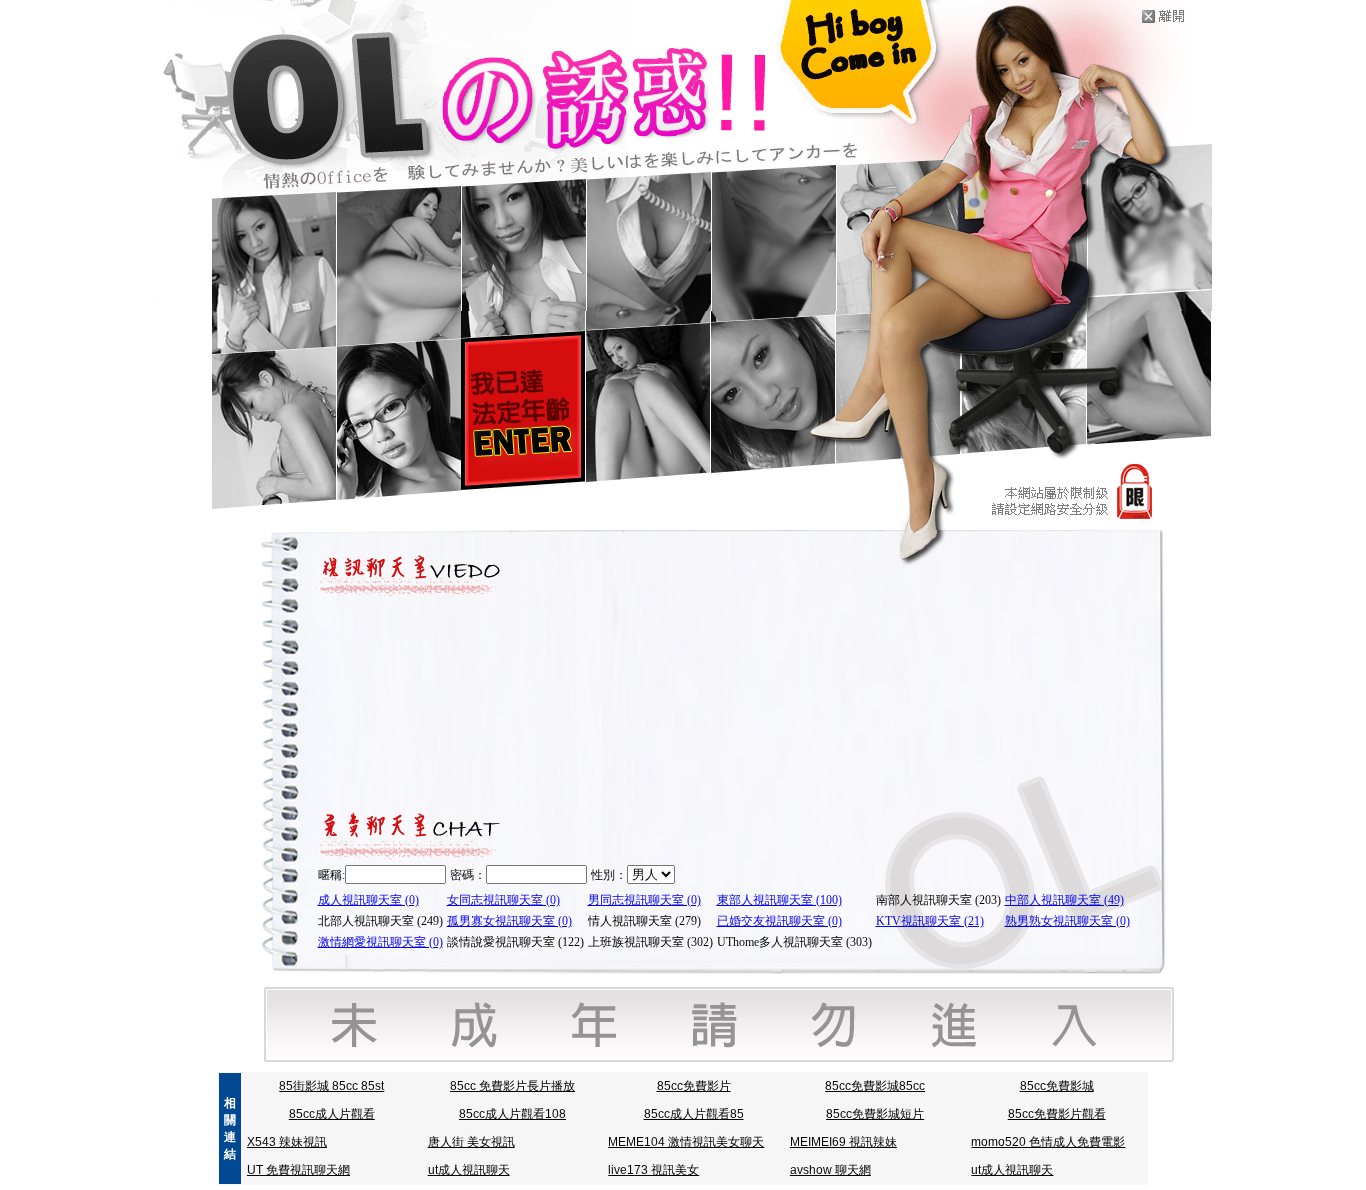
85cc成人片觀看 (332, 1114)
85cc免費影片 (694, 1086)
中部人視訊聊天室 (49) (1064, 900)
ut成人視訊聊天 (469, 1170)
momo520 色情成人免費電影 (1048, 1142)
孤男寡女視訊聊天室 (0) (509, 921)
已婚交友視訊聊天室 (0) (779, 921)
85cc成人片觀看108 (512, 1114)
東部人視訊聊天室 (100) (779, 900)
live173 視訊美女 (653, 1170)
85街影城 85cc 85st (331, 1086)
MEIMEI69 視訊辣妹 (843, 1142)
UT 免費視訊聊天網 (298, 1170)
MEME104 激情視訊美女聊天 (686, 1142)
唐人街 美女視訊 (471, 1142)
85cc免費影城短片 (875, 1114)
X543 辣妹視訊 (287, 1142)
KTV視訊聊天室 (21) (930, 921)
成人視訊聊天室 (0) (368, 900)
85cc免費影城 (1057, 1086)
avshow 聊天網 (830, 1170)
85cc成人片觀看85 (694, 1114)
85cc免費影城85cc (875, 1086)
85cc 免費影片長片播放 (512, 1086)
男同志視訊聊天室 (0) (644, 900)
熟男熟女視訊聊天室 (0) (1067, 921)
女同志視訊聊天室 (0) (503, 900)
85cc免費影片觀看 (1057, 1114)
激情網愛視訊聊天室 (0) (380, 942)
